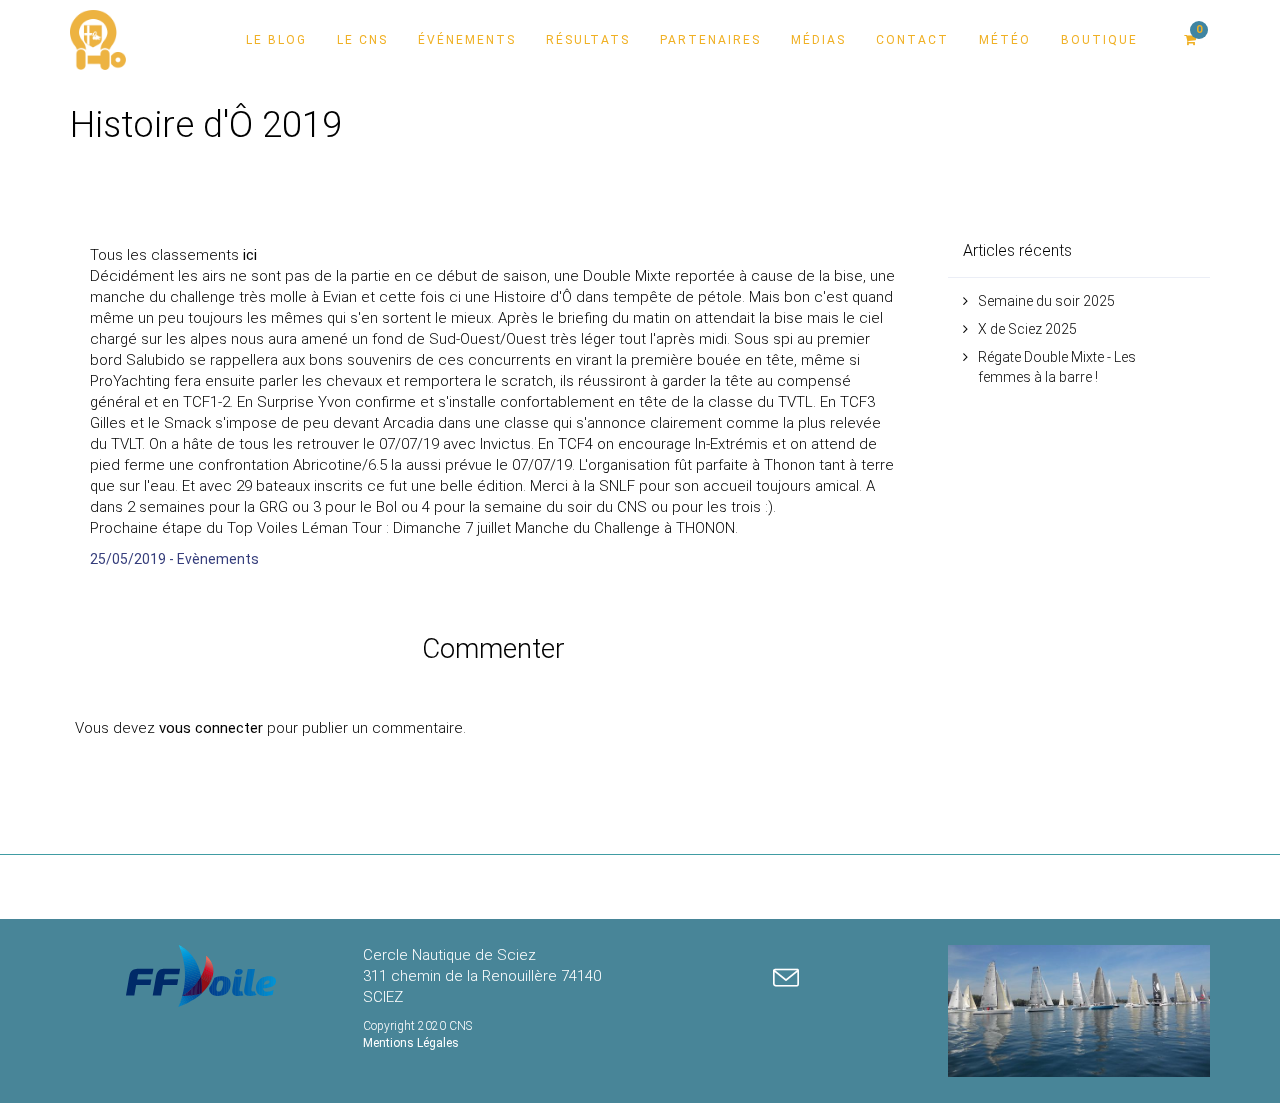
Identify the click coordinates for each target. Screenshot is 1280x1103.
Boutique (1099, 40)
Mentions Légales (411, 1043)
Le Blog (276, 40)
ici (250, 255)
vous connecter (211, 728)
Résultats (588, 40)
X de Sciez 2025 (1027, 329)
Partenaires (710, 40)
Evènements (218, 559)
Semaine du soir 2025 (1046, 301)
